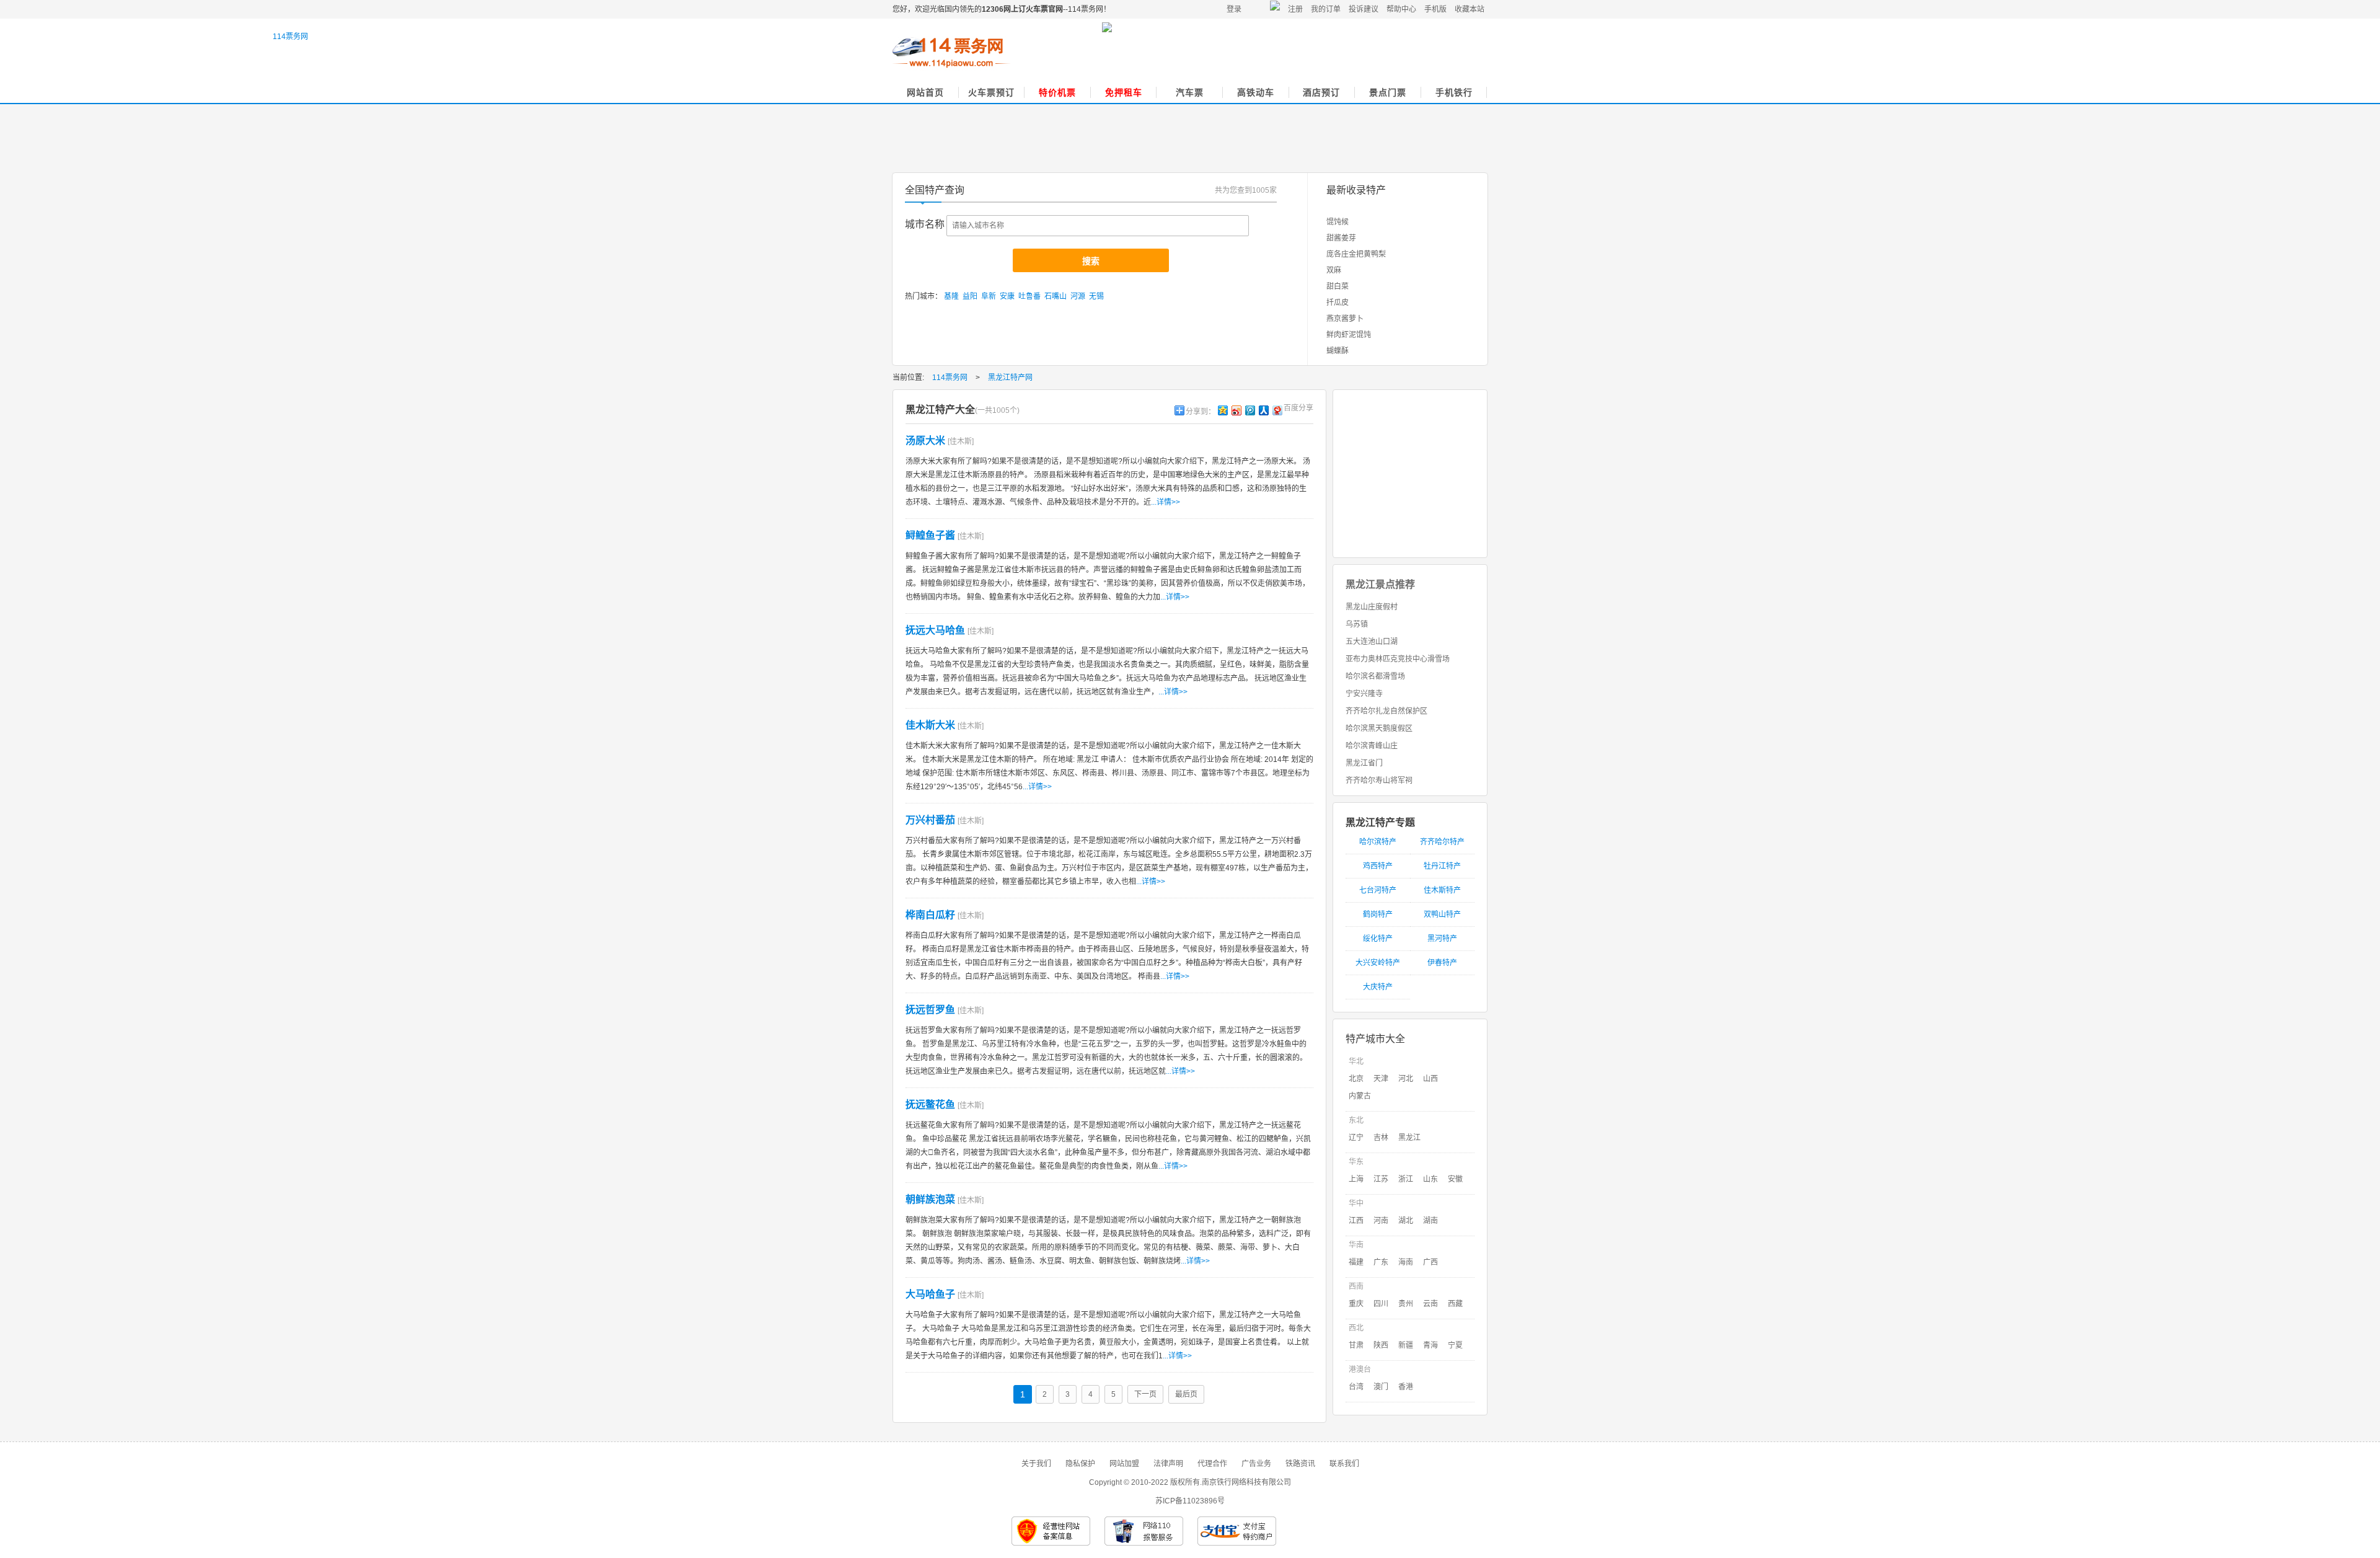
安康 (1007, 296)
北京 (1356, 1079)
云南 (1430, 1304)
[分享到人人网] (1263, 410)
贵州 (1406, 1304)
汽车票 (1190, 92)
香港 (1406, 1387)
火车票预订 (991, 92)
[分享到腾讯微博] (1249, 410)
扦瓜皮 (1338, 303)
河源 (1078, 296)
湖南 (1430, 1221)
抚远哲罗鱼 (930, 1010)
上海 (1356, 1179)
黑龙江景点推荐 (1380, 584)
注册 (1295, 9)
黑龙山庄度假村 (1372, 607)
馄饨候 (1338, 222)
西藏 (1455, 1304)
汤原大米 (925, 440)
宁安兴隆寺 (1364, 694)
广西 (1430, 1262)
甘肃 (1356, 1345)
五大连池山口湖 (1372, 642)
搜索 (1091, 261)
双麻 (1334, 270)
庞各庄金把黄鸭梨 (1356, 254)
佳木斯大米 (930, 725)
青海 (1430, 1345)
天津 (1381, 1079)
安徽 (1455, 1179)
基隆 (951, 296)
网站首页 (925, 92)
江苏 (1381, 1179)
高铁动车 (1256, 92)
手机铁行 (1454, 92)
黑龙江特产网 (1010, 378)
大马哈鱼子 (930, 1294)
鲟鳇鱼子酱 (930, 535)
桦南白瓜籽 (930, 915)
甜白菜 (1338, 286)
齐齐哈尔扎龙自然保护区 (1386, 711)
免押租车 (1124, 92)
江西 (1356, 1221)
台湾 (1356, 1387)
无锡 (1096, 296)
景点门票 (1388, 92)
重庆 (1356, 1304)
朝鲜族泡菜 (930, 1199)
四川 (1381, 1304)
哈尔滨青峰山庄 (1372, 746)
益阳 (970, 296)
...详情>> (1166, 502)
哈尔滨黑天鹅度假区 (1379, 728)
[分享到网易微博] (1277, 410)
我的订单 (1326, 9)
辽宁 (1356, 1138)
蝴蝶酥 (1338, 351)
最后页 (1186, 1394)
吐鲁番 (1029, 296)
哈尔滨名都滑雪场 (1375, 676)
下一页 (1145, 1394)
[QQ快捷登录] (1276, 9)
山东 (1430, 1179)
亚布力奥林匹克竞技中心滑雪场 (1398, 659)
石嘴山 (1056, 296)
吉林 (1381, 1138)
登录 (1234, 9)
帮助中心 (1401, 9)
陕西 (1381, 1345)
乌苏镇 (1357, 624)
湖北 (1406, 1221)
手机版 (1435, 9)
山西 (1430, 1079)
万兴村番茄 (930, 820)
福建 (1356, 1262)
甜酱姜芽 (1341, 238)
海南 (1406, 1262)
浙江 (1406, 1179)
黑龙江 (1409, 1138)
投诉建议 (1364, 9)
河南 (1381, 1221)
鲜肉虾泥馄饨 (1349, 335)
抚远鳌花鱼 (930, 1104)
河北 (1406, 1079)
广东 (1381, 1262)
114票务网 (951, 53)
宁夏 (1455, 1345)
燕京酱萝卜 (1345, 319)
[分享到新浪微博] (1236, 410)
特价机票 (1057, 92)
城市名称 (925, 224)
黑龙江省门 (1364, 763)
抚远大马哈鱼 (935, 630)
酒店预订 (1321, 92)
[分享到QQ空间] (1222, 410)
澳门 (1381, 1387)
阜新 (989, 296)
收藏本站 (1470, 9)
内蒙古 (1360, 1096)
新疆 (1406, 1345)
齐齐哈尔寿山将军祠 (1379, 781)
